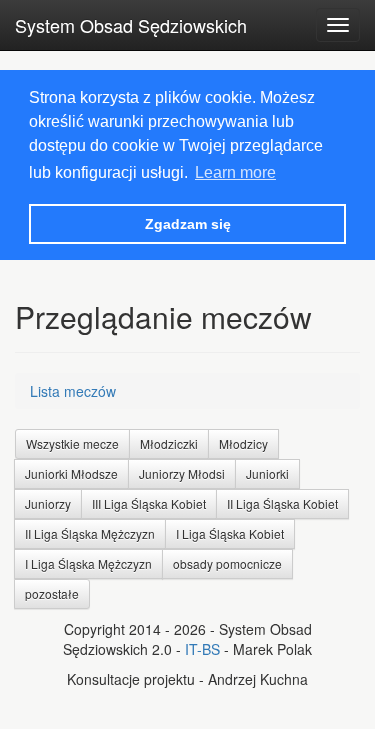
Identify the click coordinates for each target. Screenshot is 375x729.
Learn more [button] (235, 172)
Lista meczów (73, 391)
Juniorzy (48, 503)
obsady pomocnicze (227, 563)
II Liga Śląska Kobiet (282, 503)
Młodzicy (243, 443)
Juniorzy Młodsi (182, 473)
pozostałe (52, 593)
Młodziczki (169, 443)
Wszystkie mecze (72, 443)
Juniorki (267, 473)
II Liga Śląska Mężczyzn (90, 533)
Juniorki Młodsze (71, 473)
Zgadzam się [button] (188, 224)
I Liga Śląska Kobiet (230, 533)
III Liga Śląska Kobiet (149, 503)
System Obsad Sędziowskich (131, 25)
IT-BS (202, 649)
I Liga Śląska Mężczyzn (88, 563)
